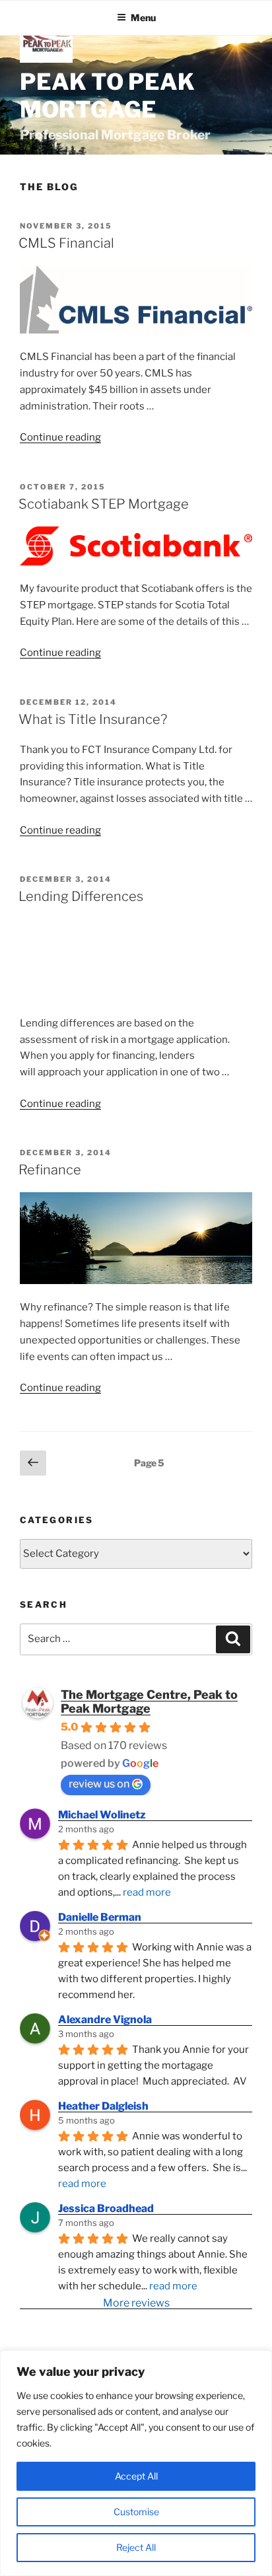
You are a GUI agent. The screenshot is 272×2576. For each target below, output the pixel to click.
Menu (143, 18)
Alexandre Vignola (105, 2020)
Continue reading (60, 437)
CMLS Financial (66, 243)
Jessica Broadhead (106, 2208)
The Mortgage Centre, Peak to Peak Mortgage (149, 1701)
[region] (136, 2463)
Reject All (136, 2547)
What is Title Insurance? (93, 719)
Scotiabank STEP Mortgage (104, 504)
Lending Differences (81, 896)
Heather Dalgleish (103, 2106)
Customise (136, 2512)
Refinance (50, 1170)
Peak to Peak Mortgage (107, 96)
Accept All (136, 2476)
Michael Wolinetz (102, 1815)
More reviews (136, 2303)
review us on (99, 1784)
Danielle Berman (100, 1917)
